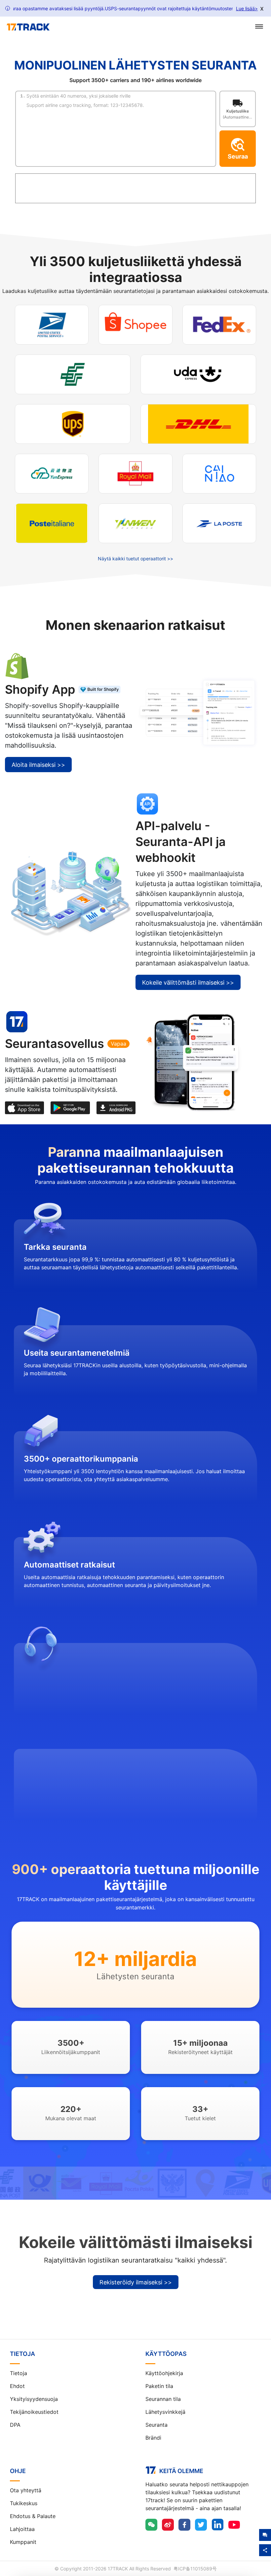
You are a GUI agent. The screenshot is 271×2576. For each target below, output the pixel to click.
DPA (15, 2425)
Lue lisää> (247, 8)
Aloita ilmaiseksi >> (38, 765)
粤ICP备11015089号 (195, 2569)
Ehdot (17, 2386)
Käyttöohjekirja (164, 2373)
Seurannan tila (163, 2399)
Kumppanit (23, 2542)
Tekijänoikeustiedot (34, 2412)
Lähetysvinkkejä (165, 2412)
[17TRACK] (28, 27)
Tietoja (19, 2373)
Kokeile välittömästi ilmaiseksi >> (188, 983)
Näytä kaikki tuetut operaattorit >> (135, 559)
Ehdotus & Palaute (33, 2516)
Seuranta (156, 2425)
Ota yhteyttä (26, 2490)
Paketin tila (159, 2386)
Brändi (153, 2438)
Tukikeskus (24, 2503)
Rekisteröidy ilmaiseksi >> (136, 2282)
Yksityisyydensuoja (34, 2399)
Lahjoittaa (22, 2529)
